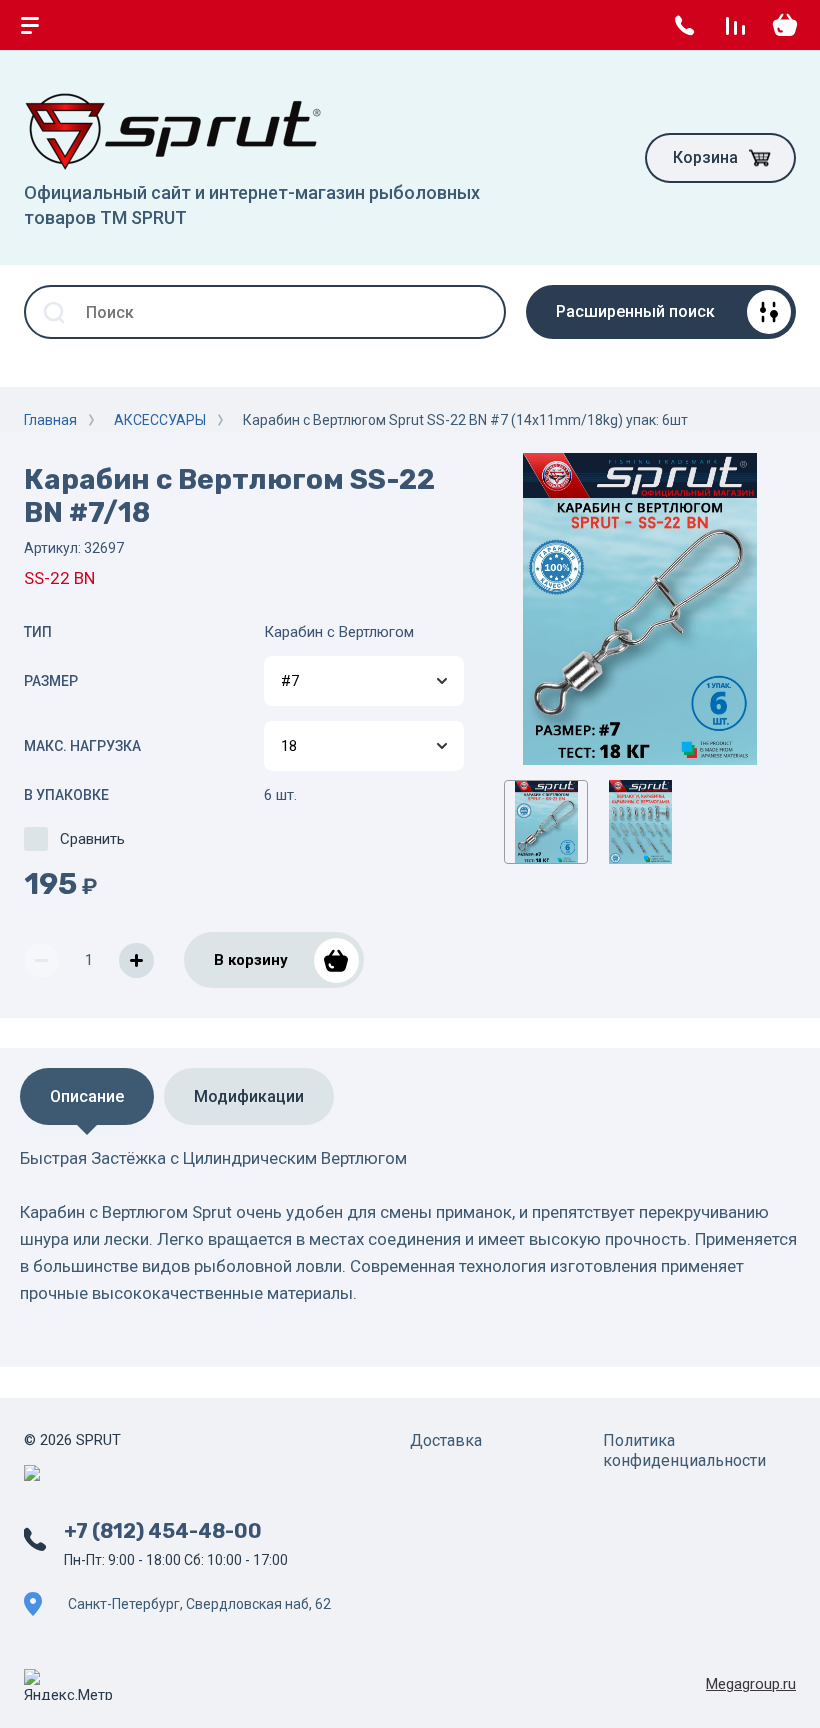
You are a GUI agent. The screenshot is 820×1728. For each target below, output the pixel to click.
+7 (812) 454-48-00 (163, 1531)
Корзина (705, 157)
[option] (640, 609)
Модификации (249, 1096)
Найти (479, 312)
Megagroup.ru (751, 1684)
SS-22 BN (59, 578)
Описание (87, 1096)
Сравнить (92, 839)
